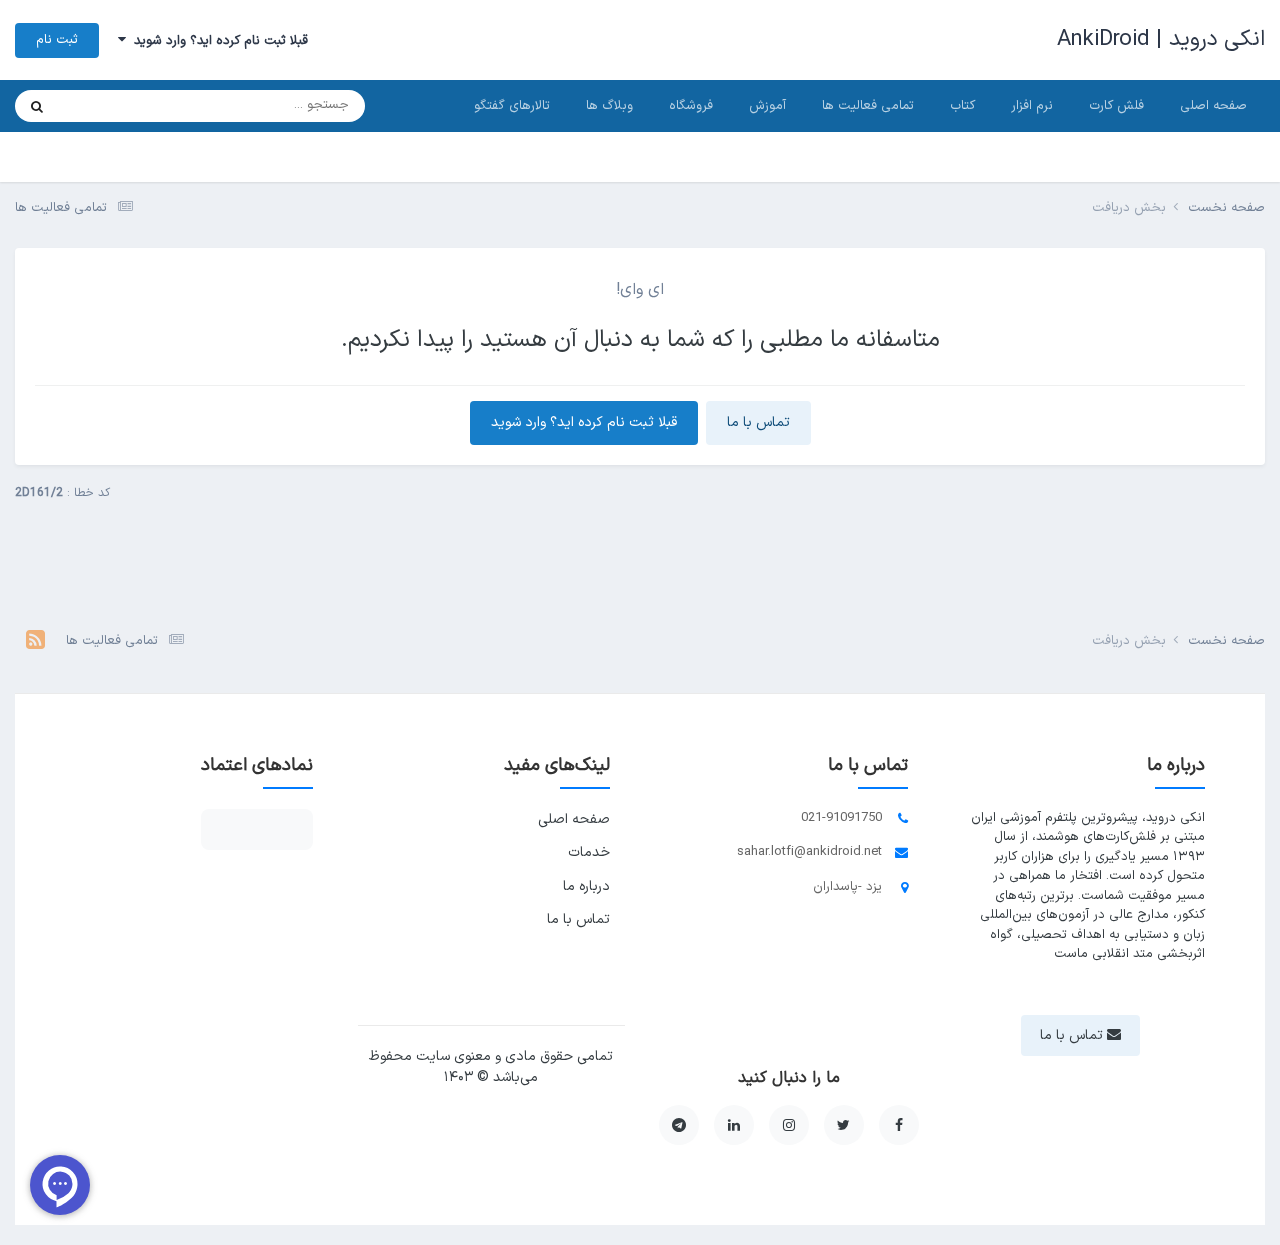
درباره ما (586, 886)
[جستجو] (37, 106)
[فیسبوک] (899, 1125)
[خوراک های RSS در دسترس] (35, 642)
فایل (96, 106)
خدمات (589, 852)
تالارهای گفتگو (512, 106)
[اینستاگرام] (789, 1125)
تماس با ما (758, 422)
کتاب (962, 106)
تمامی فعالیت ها (868, 106)
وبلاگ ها (609, 106)
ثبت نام (57, 40)
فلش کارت (1116, 106)
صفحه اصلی (1213, 106)
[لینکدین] (734, 1125)
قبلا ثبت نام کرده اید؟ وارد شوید (217, 41)
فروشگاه (691, 106)
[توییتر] (844, 1125)
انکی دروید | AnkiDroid (1161, 39)
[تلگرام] (679, 1125)
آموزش (767, 106)
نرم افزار (1032, 106)
